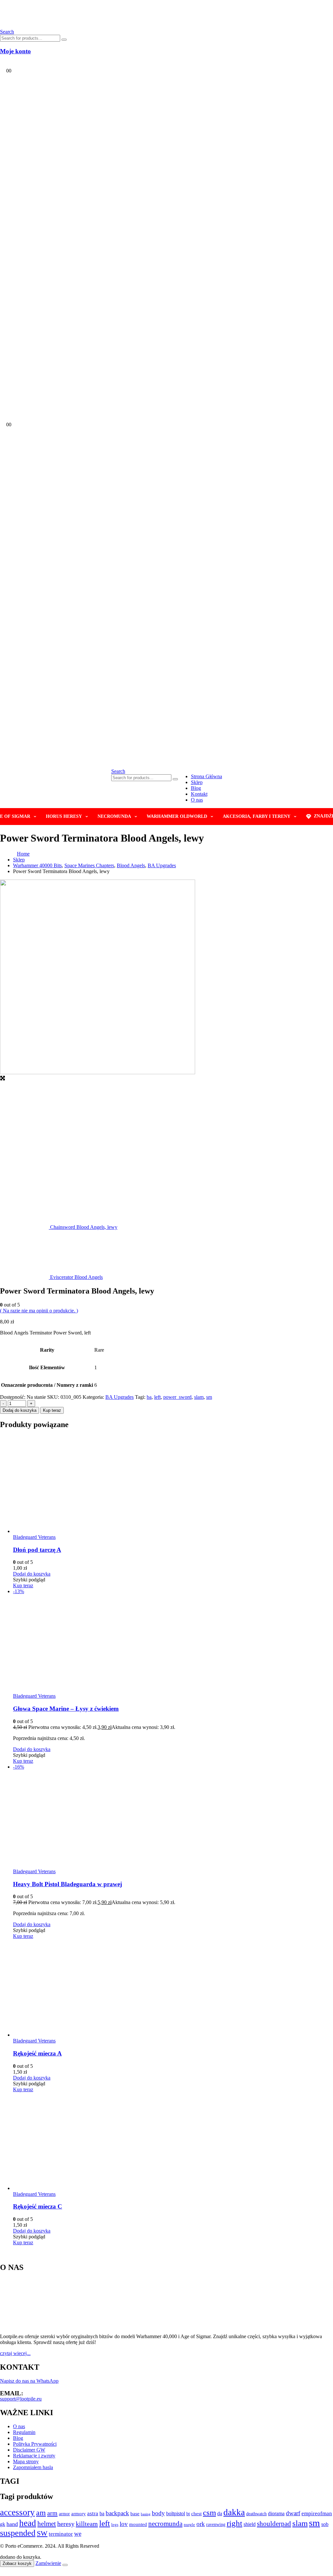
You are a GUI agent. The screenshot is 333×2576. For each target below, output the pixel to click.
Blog (196, 788)
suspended (18, 2533)
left (157, 1397)
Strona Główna (206, 776)
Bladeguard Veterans (34, 1537)
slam (199, 1397)
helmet (47, 2524)
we (78, 2534)
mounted (138, 2524)
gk (3, 2524)
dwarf (293, 2513)
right (234, 2523)
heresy (66, 2524)
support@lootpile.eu (21, 2399)
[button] (118, 771)
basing (146, 2514)
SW (42, 2533)
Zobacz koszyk (17, 2563)
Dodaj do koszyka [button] (32, 1574)
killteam (87, 2524)
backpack (117, 2513)
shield (250, 2524)
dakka (234, 2512)
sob (325, 2524)
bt (188, 2514)
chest (196, 2514)
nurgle (189, 2525)
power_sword (177, 1397)
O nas (197, 800)
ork (201, 2524)
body (158, 2513)
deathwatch (256, 2514)
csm (209, 2512)
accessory (17, 2512)
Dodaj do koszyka (20, 1410)
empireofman (317, 2513)
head (28, 2523)
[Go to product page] (173, 1485)
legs (115, 2524)
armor (64, 2514)
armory (79, 2513)
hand (12, 2524)
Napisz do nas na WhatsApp (29, 2381)
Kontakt (199, 794)
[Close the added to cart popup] (65, 2565)
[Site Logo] (72, 26)
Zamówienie (48, 2563)
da (220, 2513)
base (135, 2514)
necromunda (165, 2524)
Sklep (197, 782)
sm (209, 1397)
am (41, 2512)
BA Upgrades (120, 1397)
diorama (276, 2513)
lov (124, 2524)
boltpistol (176, 2513)
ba (149, 1397)
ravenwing (216, 2524)
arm (52, 2513)
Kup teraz (52, 1410)
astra (93, 2513)
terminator (61, 2534)
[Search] (64, 40)
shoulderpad (274, 2524)
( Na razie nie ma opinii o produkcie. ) (39, 1311)
